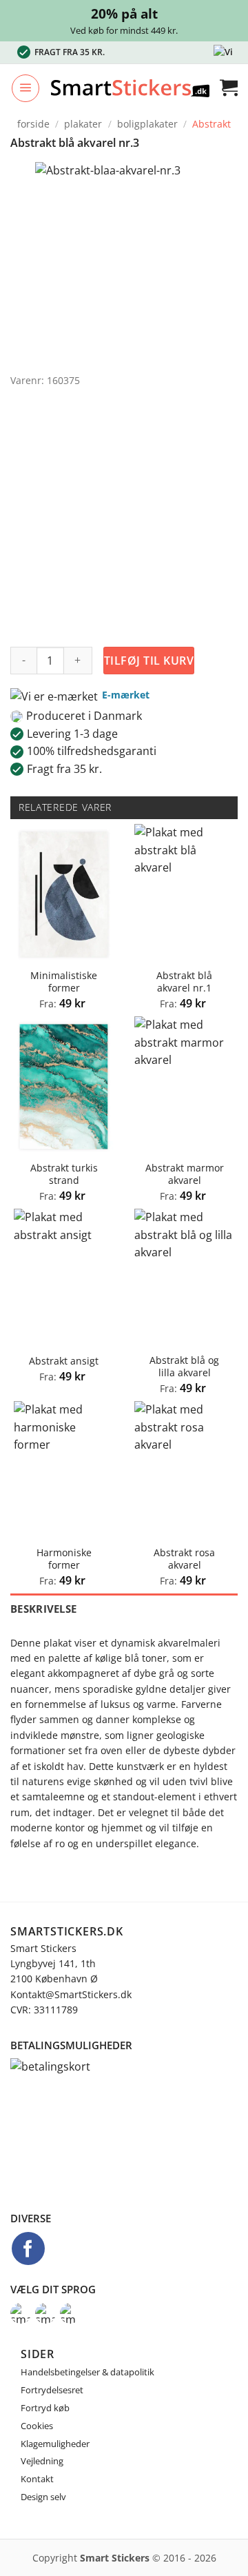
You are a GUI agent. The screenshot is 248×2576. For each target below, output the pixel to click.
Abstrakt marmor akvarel (185, 1174)
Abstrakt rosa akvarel (184, 1559)
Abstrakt (211, 124)
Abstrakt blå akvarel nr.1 (184, 982)
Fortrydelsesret (52, 2390)
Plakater (83, 124)
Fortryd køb (45, 2408)
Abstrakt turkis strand (64, 1174)
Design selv (43, 2497)
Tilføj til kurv (149, 661)
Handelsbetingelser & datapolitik (87, 2372)
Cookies (37, 2426)
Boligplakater (147, 124)
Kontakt (37, 2479)
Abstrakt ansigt (64, 1361)
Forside (33, 124)
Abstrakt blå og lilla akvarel (184, 1366)
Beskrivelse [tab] (43, 1609)
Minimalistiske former (64, 982)
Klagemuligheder (55, 2444)
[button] (25, 88)
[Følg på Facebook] (28, 2248)
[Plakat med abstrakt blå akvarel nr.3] (108, 263)
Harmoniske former (64, 1559)
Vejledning (42, 2461)
